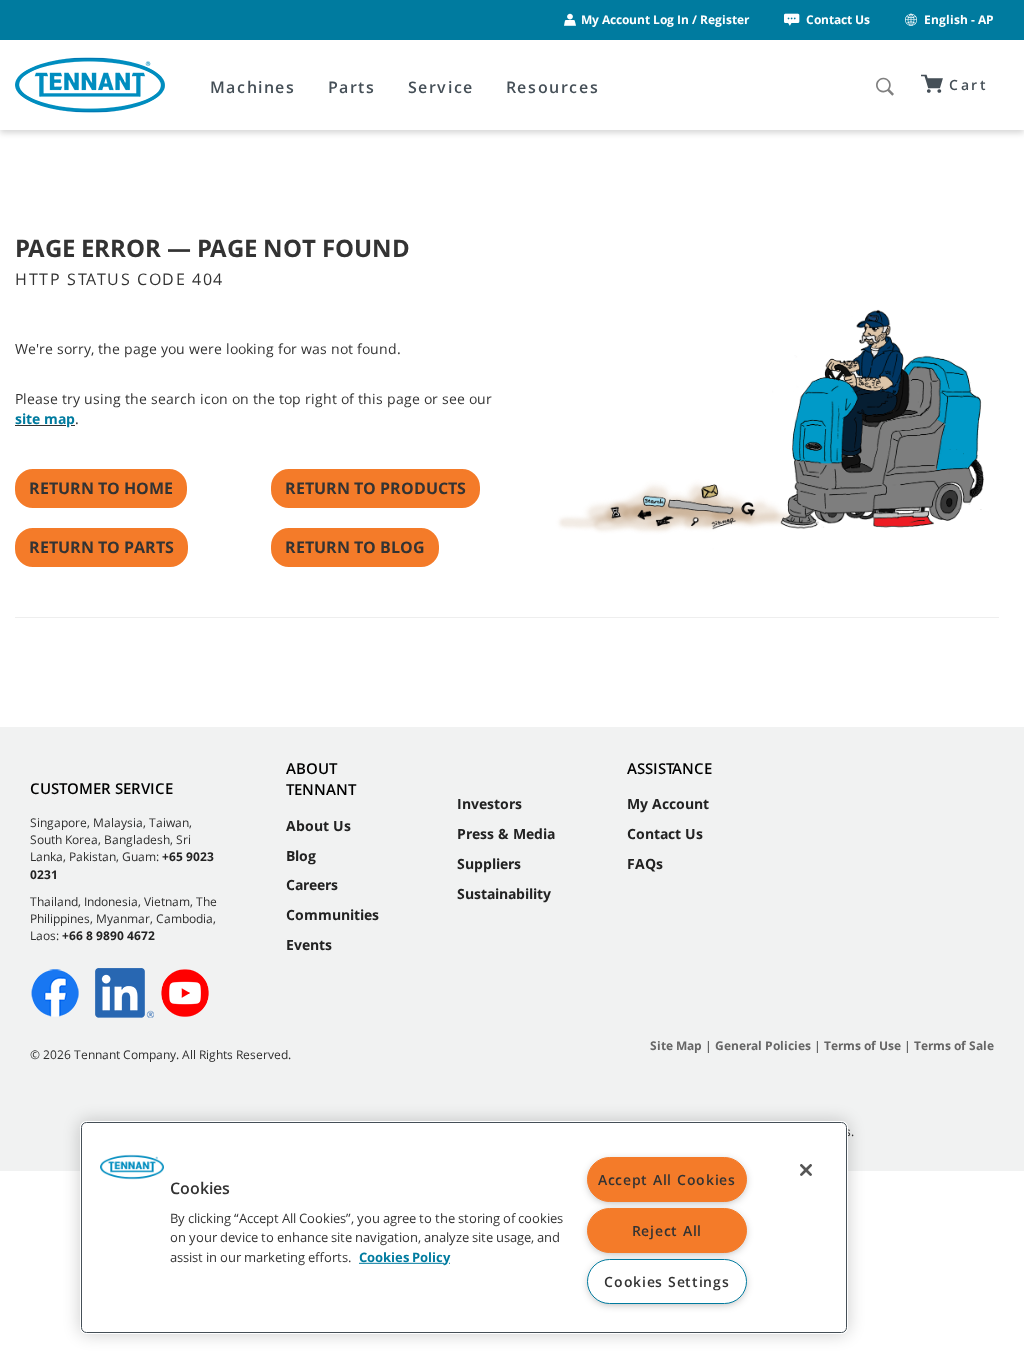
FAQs (645, 863)
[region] (464, 1227)
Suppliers (489, 863)
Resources (552, 87)
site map (45, 418)
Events (309, 944)
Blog (301, 855)
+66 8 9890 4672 (108, 935)
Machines (253, 87)
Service (441, 87)
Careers (312, 884)
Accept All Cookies (667, 1179)
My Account (668, 803)
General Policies (763, 1045)
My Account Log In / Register (665, 19)
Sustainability (504, 893)
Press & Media (506, 833)
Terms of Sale (954, 1045)
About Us (318, 825)
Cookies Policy (404, 1256)
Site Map (676, 1045)
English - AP (959, 19)
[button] (132, 1174)
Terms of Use (862, 1045)
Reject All (667, 1230)
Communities (332, 914)
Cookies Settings (667, 1281)
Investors (489, 803)
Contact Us (838, 19)
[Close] (806, 1170)
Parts (352, 87)
